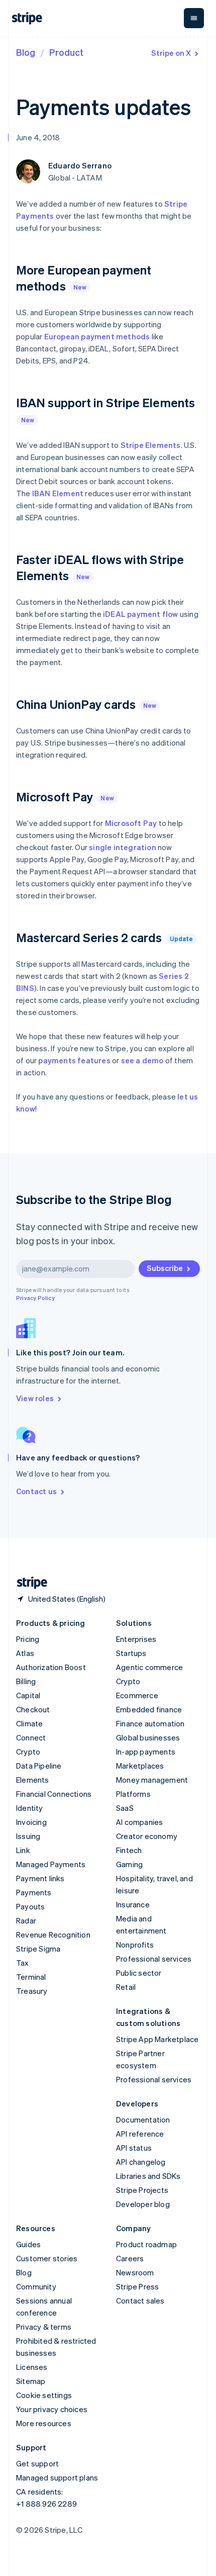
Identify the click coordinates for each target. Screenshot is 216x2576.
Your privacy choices (52, 2409)
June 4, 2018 (38, 137)
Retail (126, 1987)
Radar (26, 1920)
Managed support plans (57, 2477)
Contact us (36, 1491)
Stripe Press (137, 2286)
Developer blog (143, 2204)
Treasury (32, 1991)
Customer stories (47, 2258)
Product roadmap (146, 2244)
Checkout (33, 1709)
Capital (28, 1695)
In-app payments (146, 1752)
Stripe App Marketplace (157, 2039)
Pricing (28, 1639)
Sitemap (31, 2381)
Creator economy (147, 1836)
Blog (26, 52)
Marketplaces (140, 1766)
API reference (140, 2134)
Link (23, 1850)
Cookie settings (44, 2395)
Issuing (28, 1836)
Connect (31, 1737)
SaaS (125, 1808)
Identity (30, 1808)
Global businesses (148, 1737)
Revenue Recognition (53, 1935)
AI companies (139, 1822)
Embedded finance (149, 1709)
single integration (123, 847)
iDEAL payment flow (141, 614)
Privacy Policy (35, 1298)
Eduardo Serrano (80, 165)
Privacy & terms (44, 2327)
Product (66, 52)
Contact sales (140, 2301)
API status (134, 2148)
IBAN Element (58, 493)
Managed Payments (51, 1864)
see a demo (142, 1060)
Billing (26, 1681)
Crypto (28, 1752)
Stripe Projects (142, 2190)
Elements (33, 1780)
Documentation (143, 2120)
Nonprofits (135, 1945)
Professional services (154, 1959)
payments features (74, 1060)
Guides (28, 2244)
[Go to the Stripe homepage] (28, 1583)
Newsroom (135, 2272)
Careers (130, 2258)
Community (36, 2286)
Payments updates (103, 107)
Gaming (129, 1864)
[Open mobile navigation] (194, 18)
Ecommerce (137, 1695)
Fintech (129, 1850)
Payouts (30, 1906)
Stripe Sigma (38, 1949)
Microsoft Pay (131, 823)
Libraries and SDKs (148, 2176)
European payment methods (97, 336)
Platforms (133, 1794)
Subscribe (165, 1268)
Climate (29, 1723)
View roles (35, 1398)
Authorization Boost (51, 1667)
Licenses (32, 2367)
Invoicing (31, 1822)
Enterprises (136, 1639)
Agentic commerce (149, 1667)
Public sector (139, 1973)
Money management (152, 1780)
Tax (23, 1963)
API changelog (141, 2162)
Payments (34, 1892)
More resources (44, 2423)
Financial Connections (54, 1794)
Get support (37, 2463)
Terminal (31, 1977)
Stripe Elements (151, 445)
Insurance (133, 1904)
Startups (131, 1653)
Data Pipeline (39, 1766)
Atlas (25, 1653)
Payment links (40, 1878)
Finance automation (150, 1723)
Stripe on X (171, 53)
